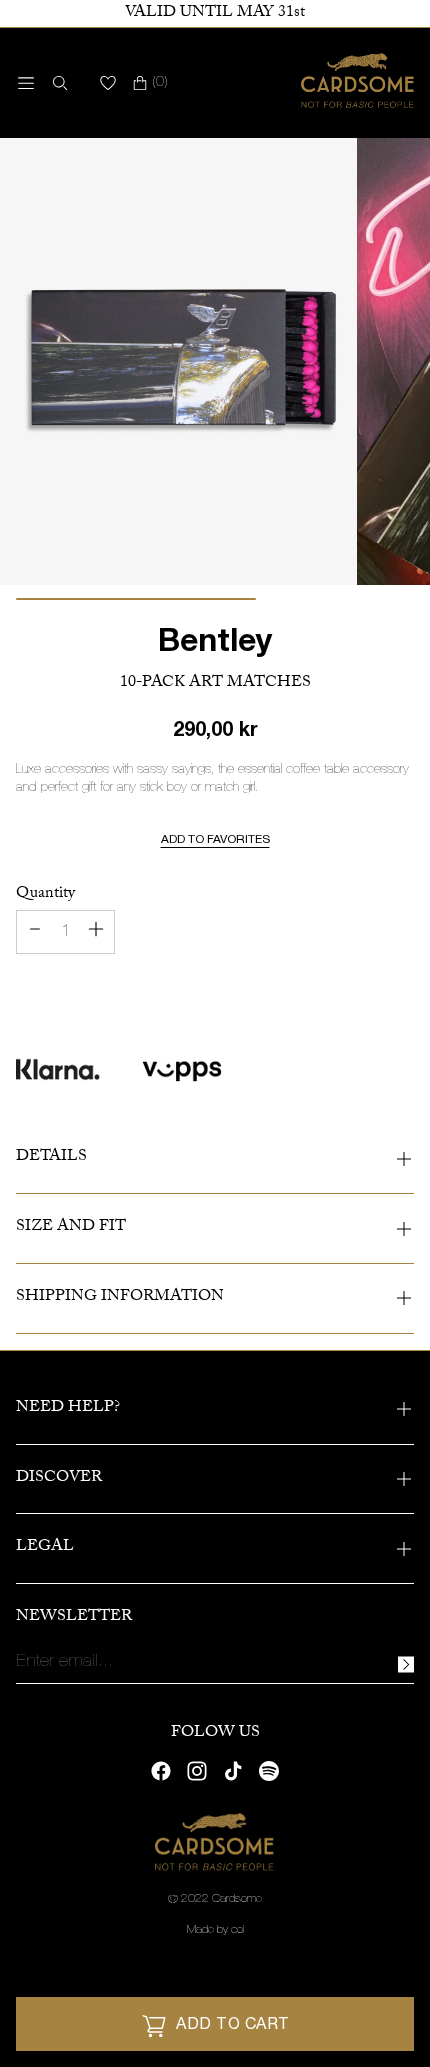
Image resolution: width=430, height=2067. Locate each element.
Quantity (45, 894)
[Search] (56, 83)
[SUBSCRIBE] (406, 1664)
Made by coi (215, 1930)
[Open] (26, 83)
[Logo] (357, 83)
